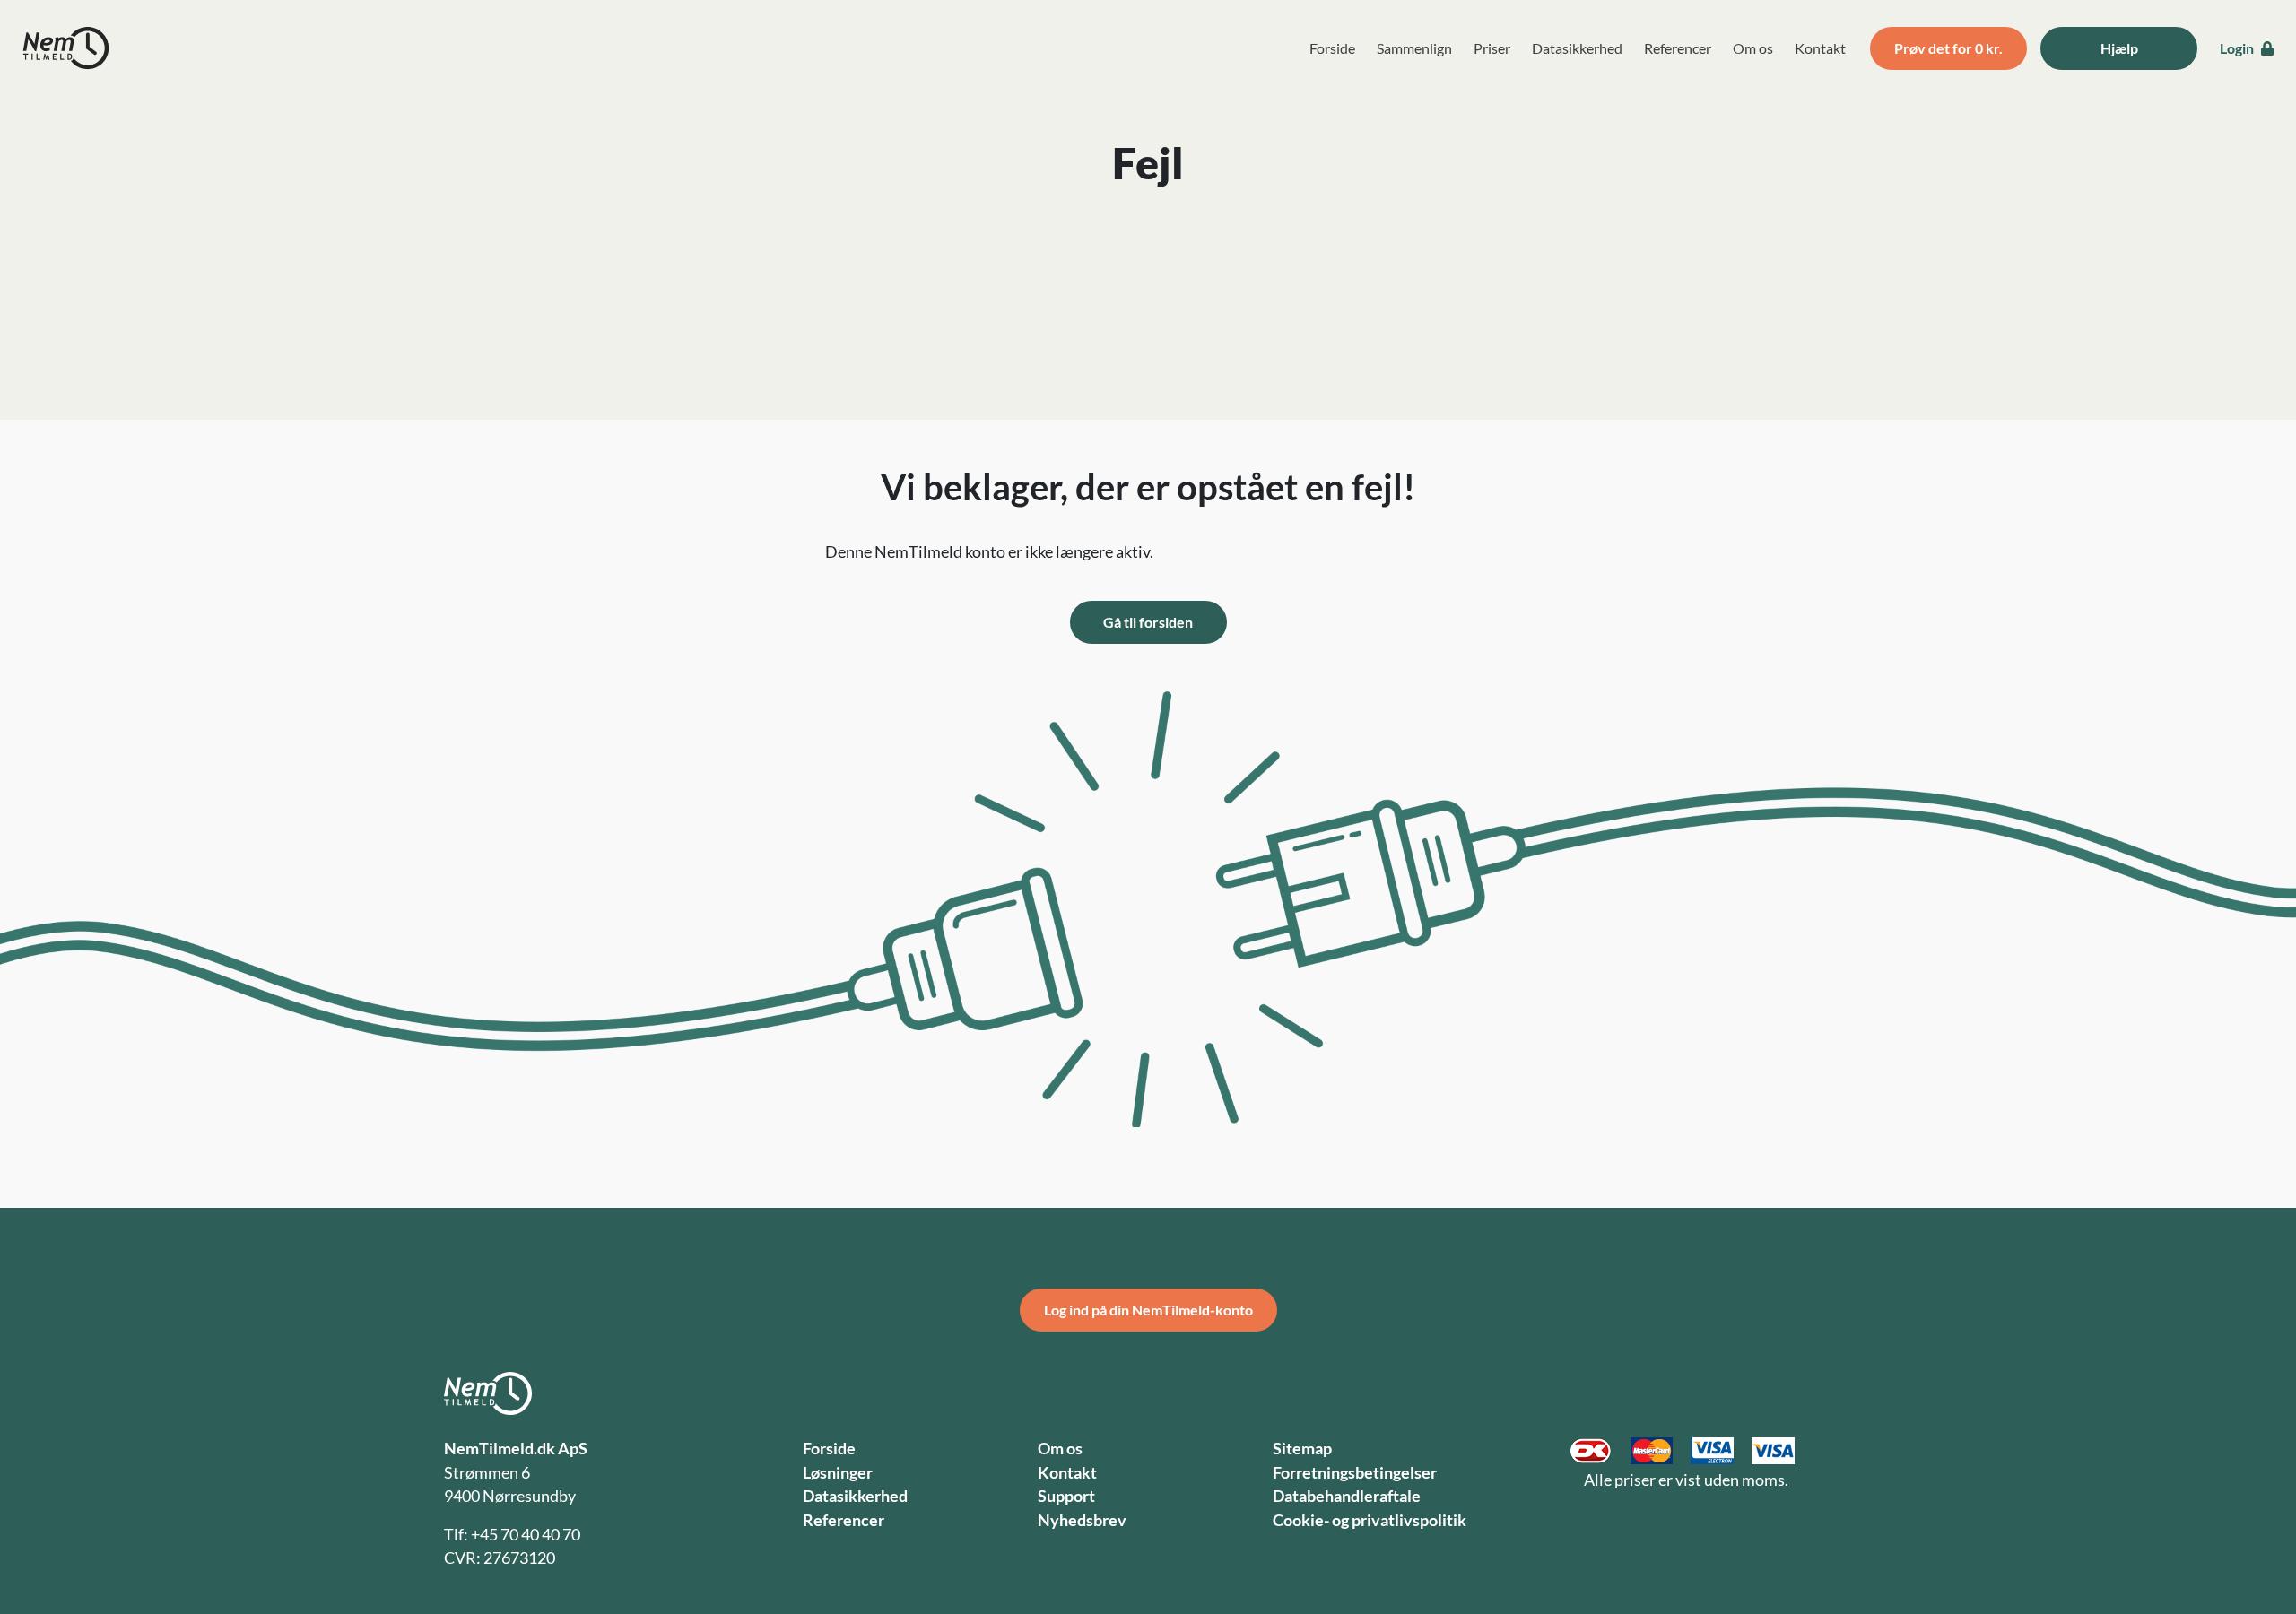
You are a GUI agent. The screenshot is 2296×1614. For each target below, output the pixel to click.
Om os (1753, 48)
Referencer (1678, 48)
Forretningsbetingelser (1355, 1473)
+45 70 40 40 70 (526, 1535)
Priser (1492, 48)
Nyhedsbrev (1082, 1520)
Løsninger (838, 1473)
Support (1066, 1496)
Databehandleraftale (1347, 1496)
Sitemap (1302, 1449)
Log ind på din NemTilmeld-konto (1148, 1310)
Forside (1332, 48)
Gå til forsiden (1148, 622)
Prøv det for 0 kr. (1948, 48)
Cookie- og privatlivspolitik (1370, 1520)
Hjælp (2119, 48)
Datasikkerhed (1577, 48)
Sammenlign (1414, 48)
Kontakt (1820, 48)
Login (2238, 48)
